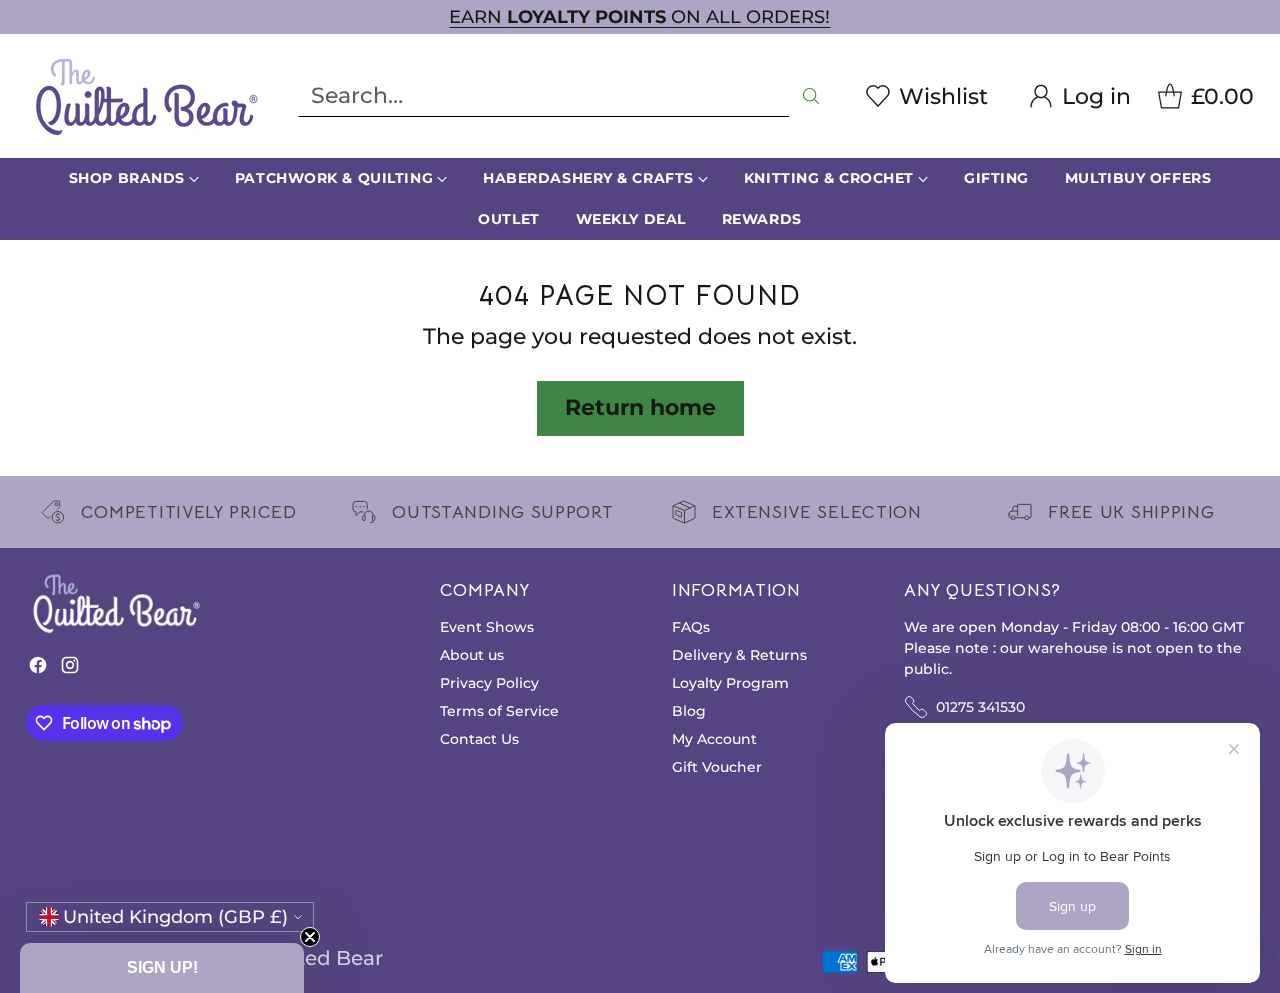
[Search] (811, 96)
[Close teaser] (310, 937)
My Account (714, 739)
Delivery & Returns (739, 655)
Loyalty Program (730, 683)
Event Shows (487, 627)
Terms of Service (499, 711)
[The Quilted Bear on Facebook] (38, 669)
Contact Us (479, 739)
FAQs (691, 627)
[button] (162, 968)
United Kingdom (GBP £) (175, 916)
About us (472, 655)
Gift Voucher (717, 767)
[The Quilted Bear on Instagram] (70, 669)
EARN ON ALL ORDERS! (639, 16)
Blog (689, 711)
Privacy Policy (489, 683)
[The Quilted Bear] (146, 96)
